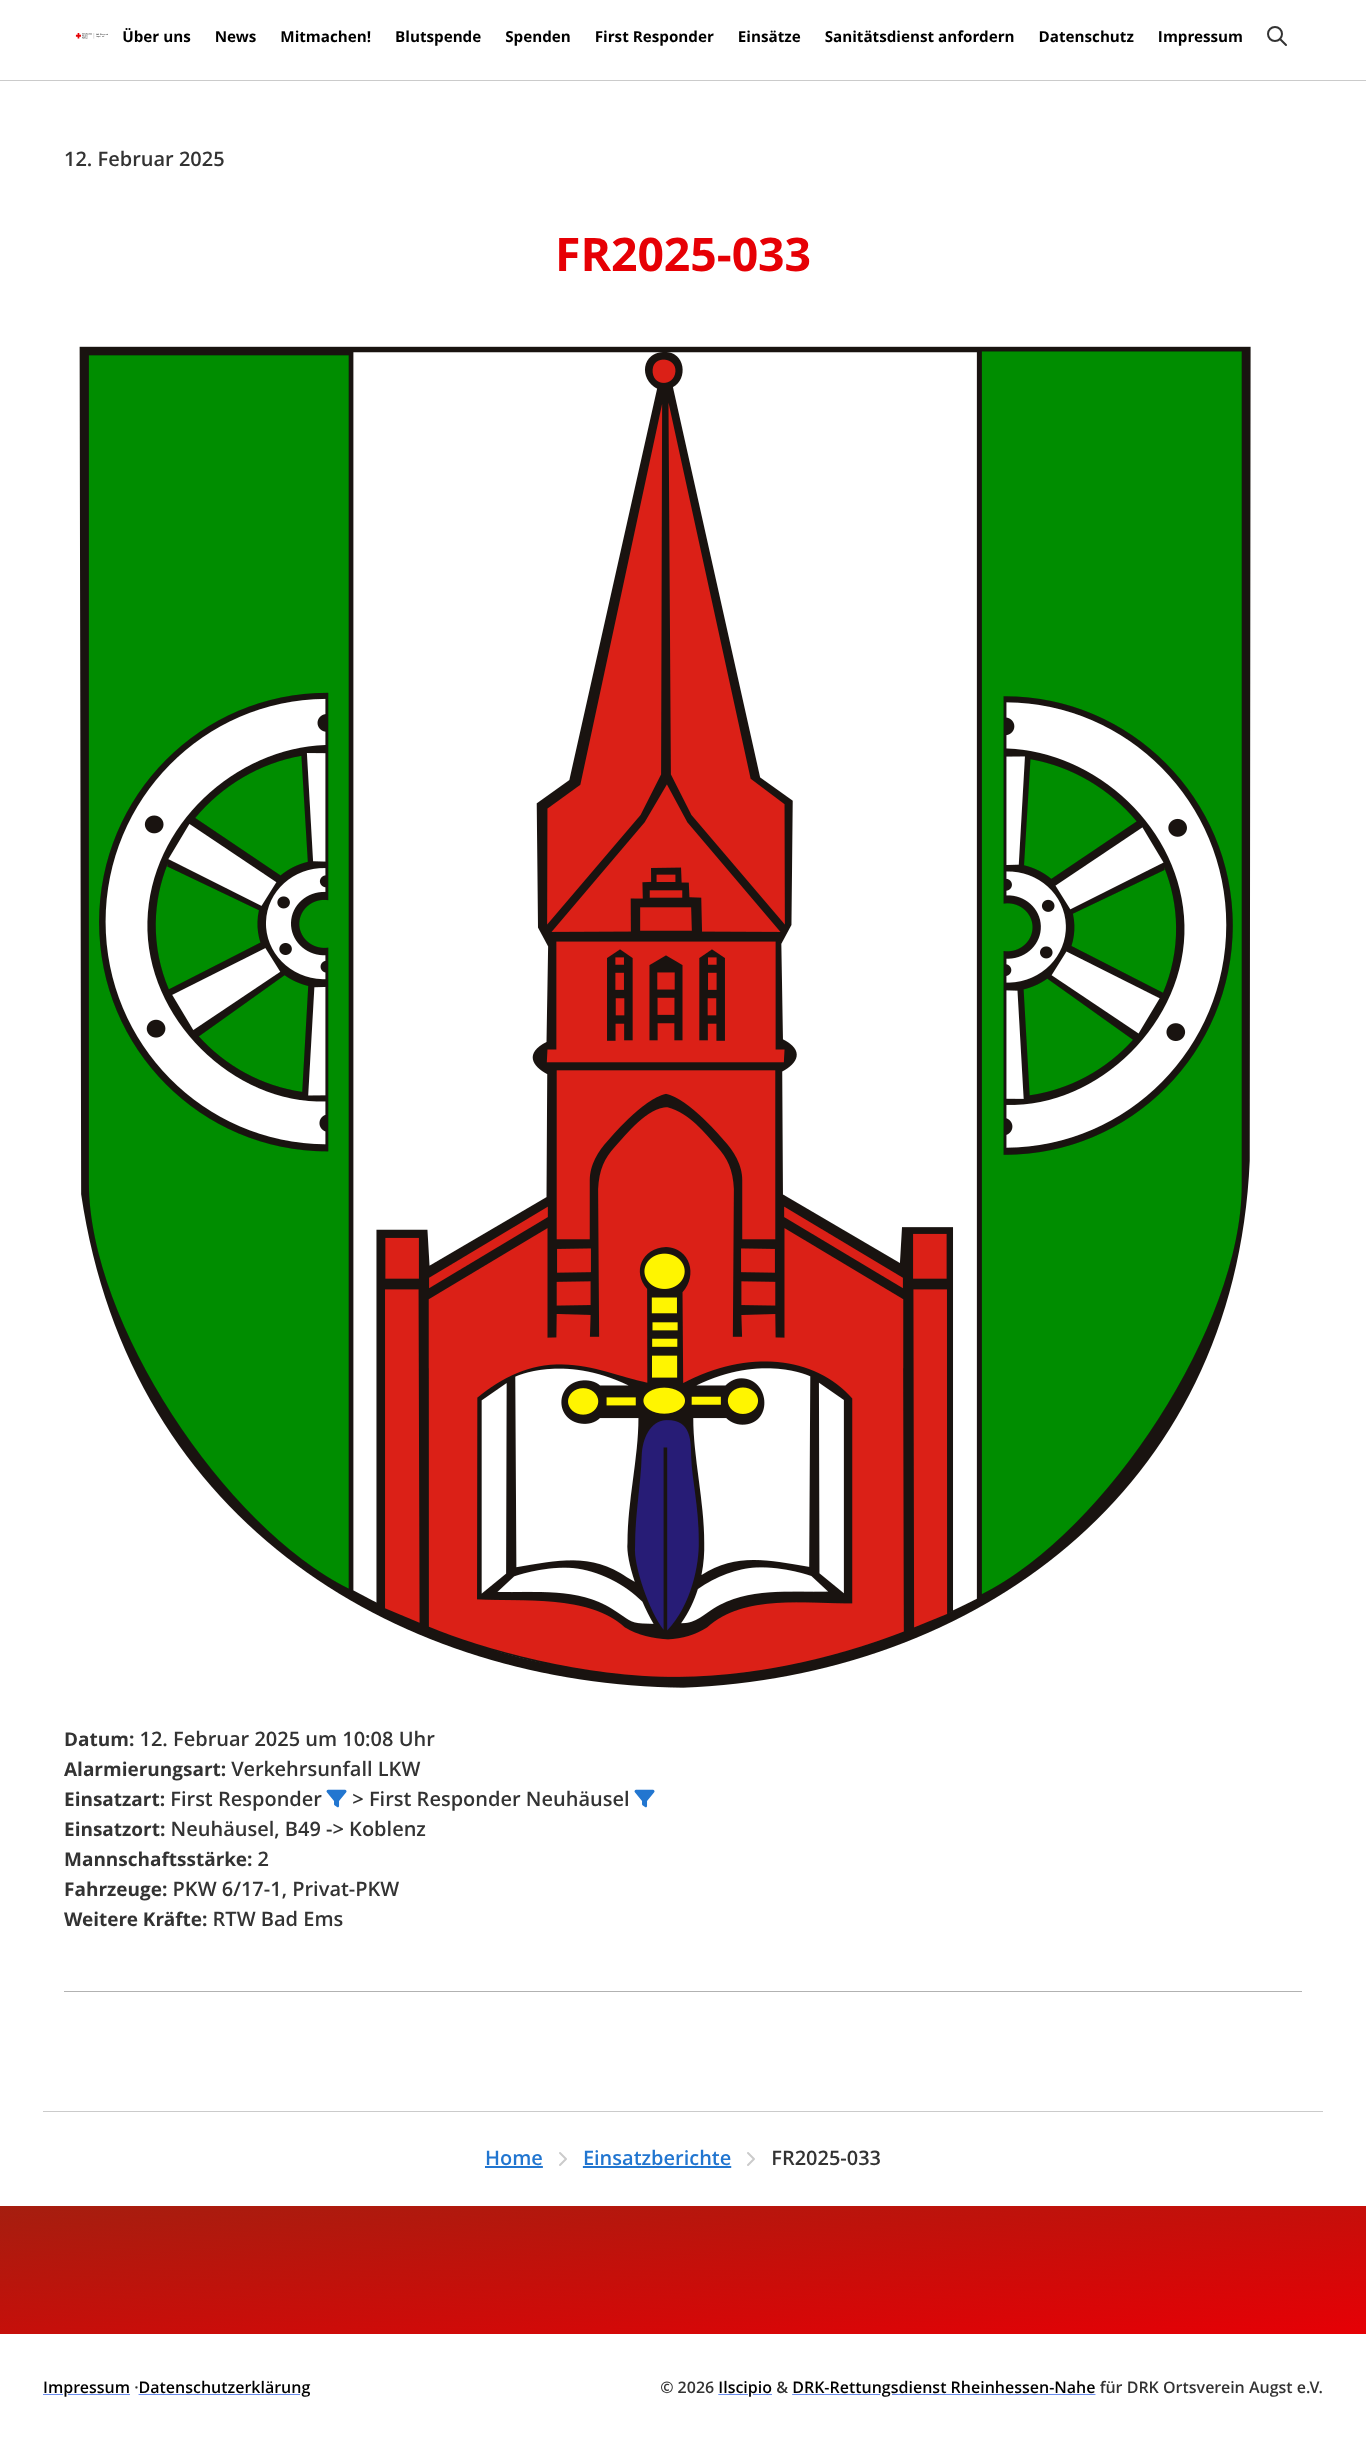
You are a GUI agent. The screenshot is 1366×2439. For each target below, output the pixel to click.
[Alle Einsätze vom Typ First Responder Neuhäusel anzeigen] (645, 1799)
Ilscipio (745, 2387)
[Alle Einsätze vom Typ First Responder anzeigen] (337, 1799)
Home (514, 2158)
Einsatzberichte (657, 2158)
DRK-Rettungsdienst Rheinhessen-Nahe (943, 2387)
